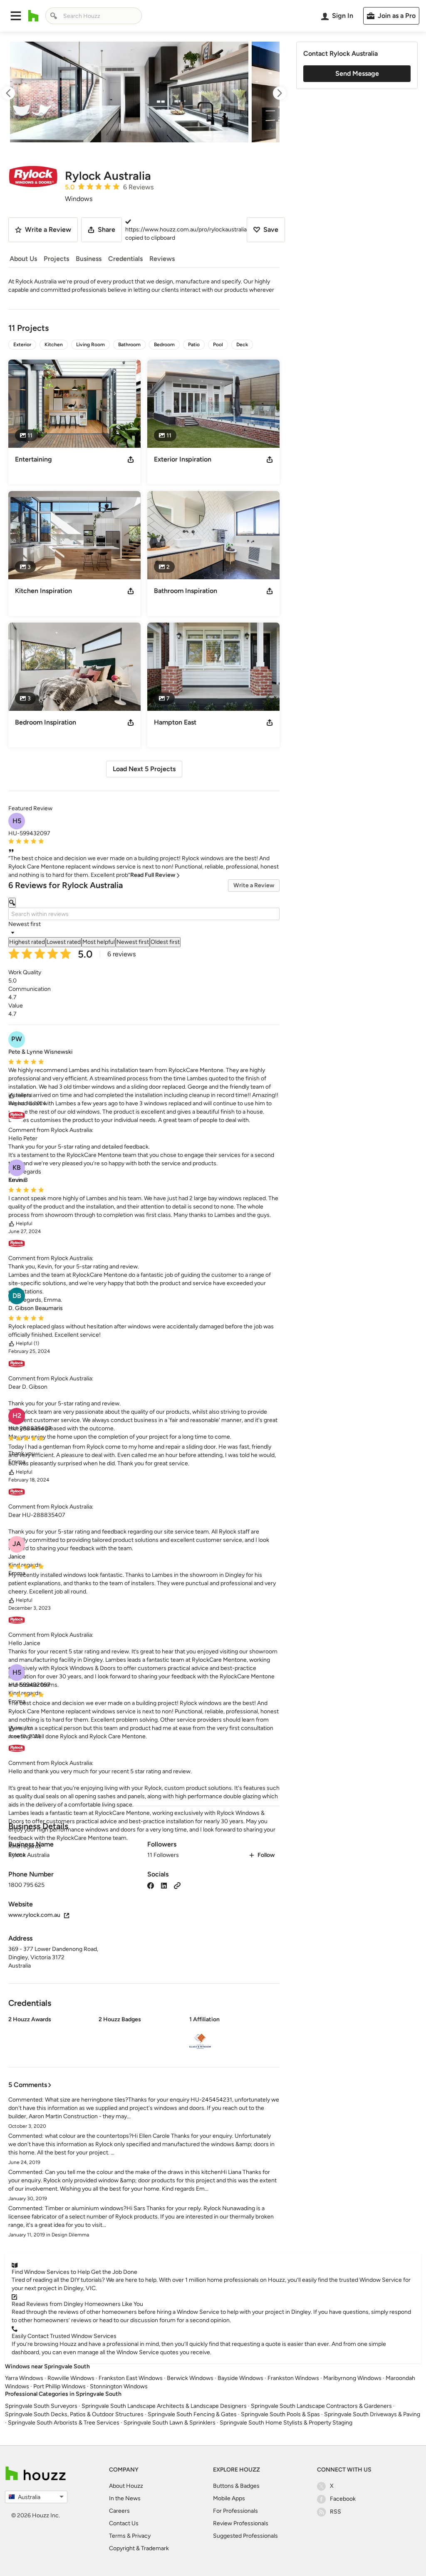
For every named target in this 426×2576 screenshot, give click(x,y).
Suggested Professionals (245, 2536)
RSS (336, 2512)
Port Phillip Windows (59, 2386)
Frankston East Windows (131, 2378)
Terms (117, 2536)
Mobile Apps (229, 2498)
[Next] (272, 93)
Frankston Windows (293, 2378)
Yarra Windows (24, 2378)
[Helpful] (12, 1096)
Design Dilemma (70, 2235)
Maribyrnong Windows (352, 2378)
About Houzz (126, 2486)
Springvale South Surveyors (41, 2406)
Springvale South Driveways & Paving (372, 2414)
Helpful (24, 1095)
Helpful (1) (27, 1343)
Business (89, 259)
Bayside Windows (240, 2378)
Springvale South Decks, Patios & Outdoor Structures (74, 2414)
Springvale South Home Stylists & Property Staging (286, 2423)
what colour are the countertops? (88, 2136)
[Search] (54, 16)
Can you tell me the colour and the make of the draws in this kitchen (133, 2172)
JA (17, 1544)
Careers (119, 2511)
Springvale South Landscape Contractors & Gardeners (321, 2406)
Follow (266, 1855)
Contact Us (124, 2523)
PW (17, 1039)
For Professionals (235, 2511)
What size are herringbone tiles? (87, 2100)
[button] (16, 16)
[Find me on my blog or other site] (177, 1885)
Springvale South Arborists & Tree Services (64, 2423)
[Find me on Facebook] (151, 1885)
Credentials (125, 259)
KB (17, 1168)
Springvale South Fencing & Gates (192, 2414)
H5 (17, 821)
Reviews (162, 259)
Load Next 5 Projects (144, 769)
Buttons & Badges (236, 2486)
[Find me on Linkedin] (164, 1885)
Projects (56, 259)
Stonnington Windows (119, 2386)
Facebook (343, 2499)
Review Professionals (241, 2523)
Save (271, 230)
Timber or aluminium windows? (86, 2208)
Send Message (357, 73)
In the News (125, 2498)
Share (106, 230)
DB (17, 1296)
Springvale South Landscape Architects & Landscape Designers (164, 2406)
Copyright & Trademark (139, 2548)
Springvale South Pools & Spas (280, 2414)
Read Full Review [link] (153, 875)
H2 (17, 1416)
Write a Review (254, 885)
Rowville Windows (71, 2378)
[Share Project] (131, 459)
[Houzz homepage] (33, 16)
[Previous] (16, 93)
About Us (23, 259)
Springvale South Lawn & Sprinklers (170, 2423)
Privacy (141, 2536)
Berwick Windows (190, 2378)
